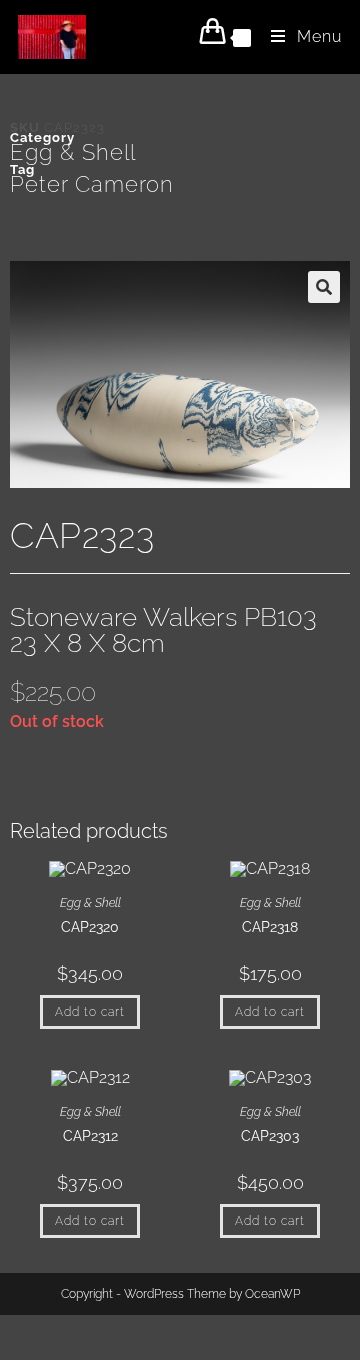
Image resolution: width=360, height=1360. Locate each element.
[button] (324, 287)
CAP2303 (270, 1136)
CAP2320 (90, 927)
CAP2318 (270, 927)
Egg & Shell (73, 152)
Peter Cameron (92, 184)
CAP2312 (90, 1136)
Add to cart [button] (90, 1012)
